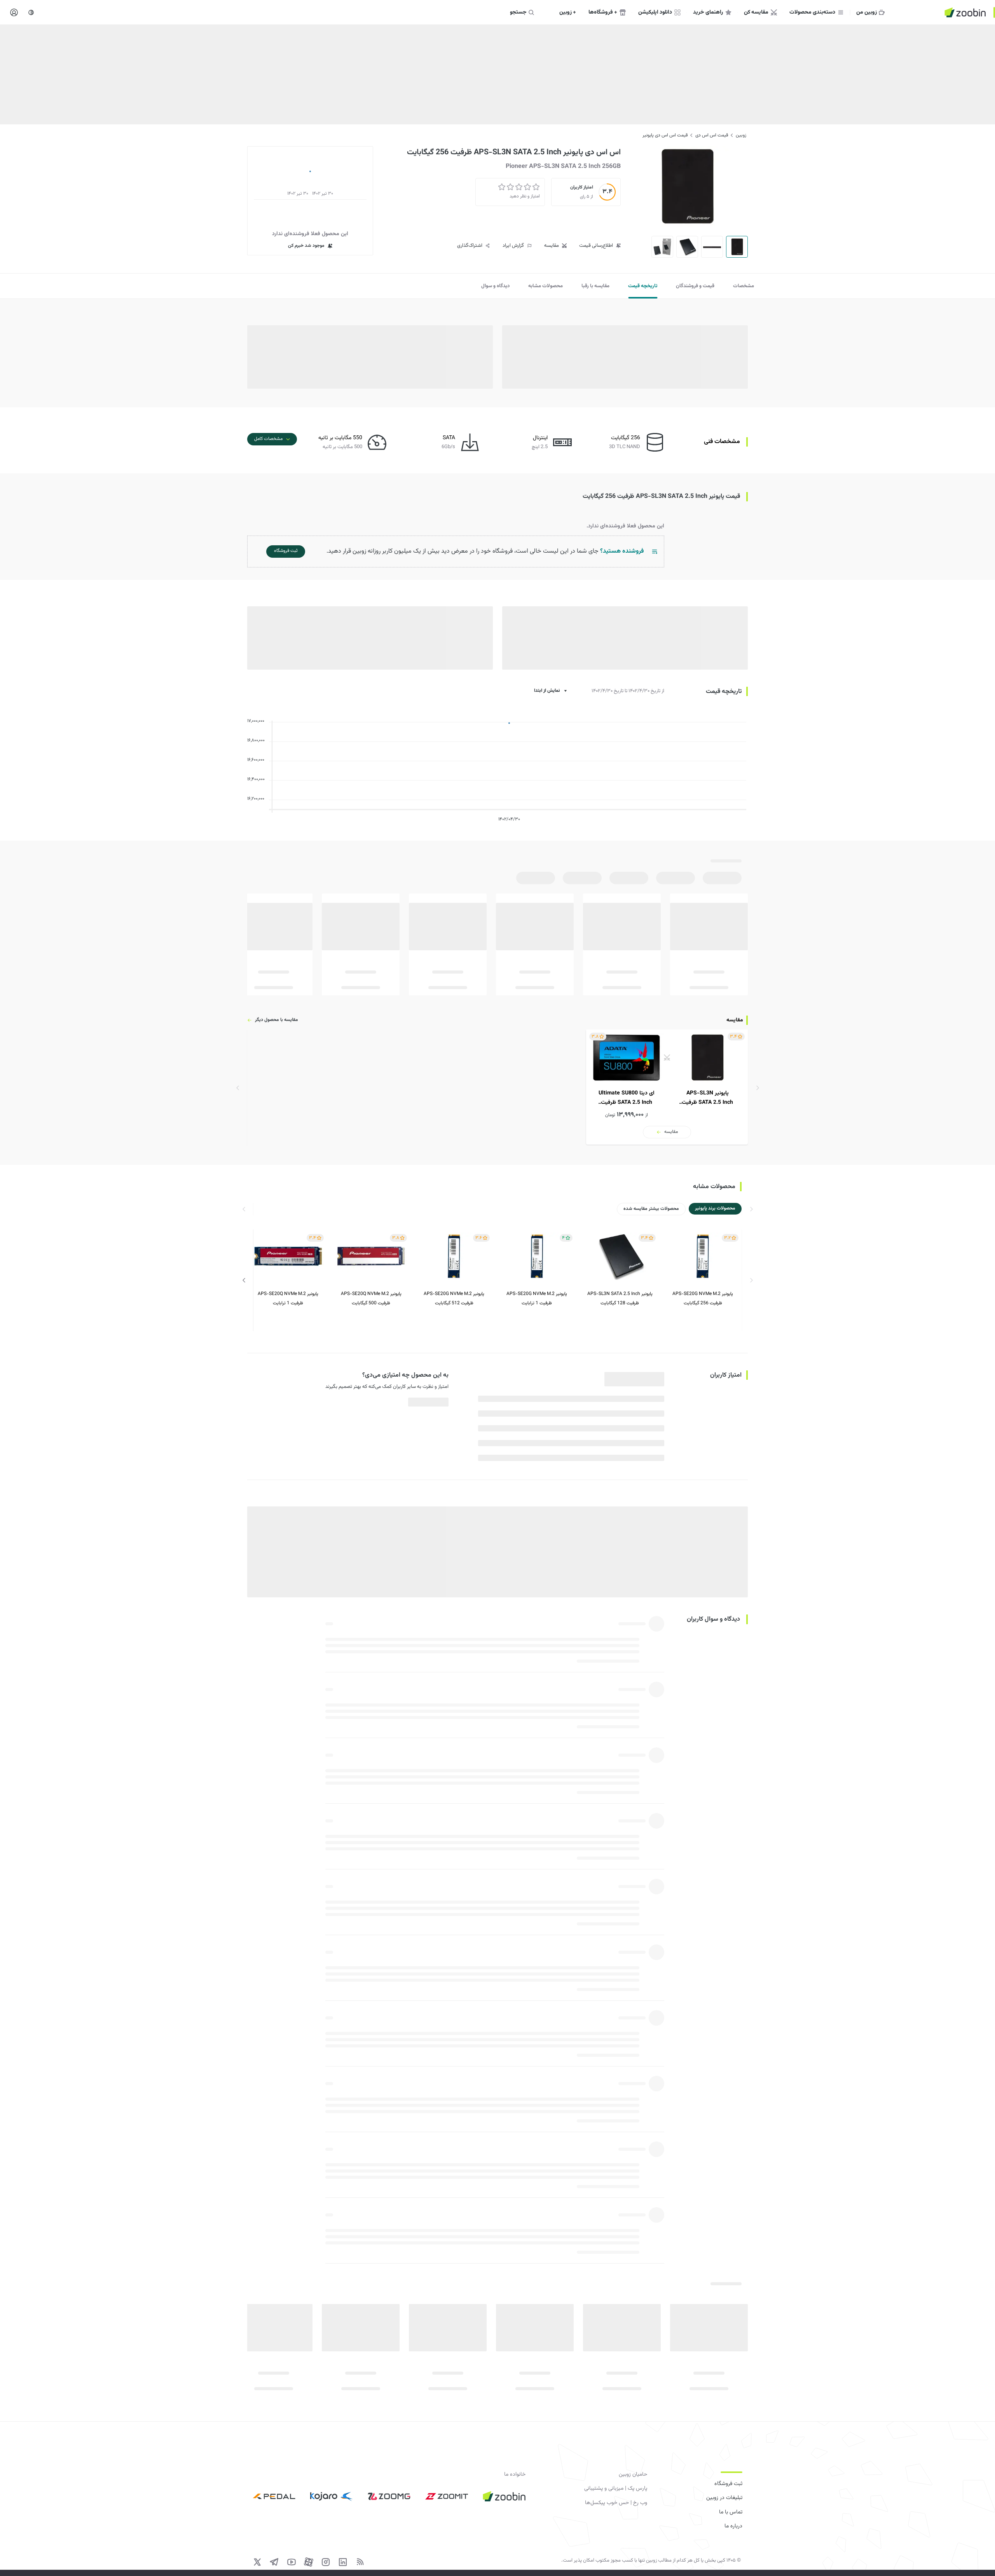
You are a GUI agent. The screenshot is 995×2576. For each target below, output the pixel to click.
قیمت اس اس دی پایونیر (665, 135)
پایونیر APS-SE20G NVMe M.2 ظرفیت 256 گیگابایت (703, 1298)
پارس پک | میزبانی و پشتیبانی (616, 2489)
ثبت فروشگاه (728, 2484)
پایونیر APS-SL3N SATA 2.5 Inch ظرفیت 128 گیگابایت (620, 1298)
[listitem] (667, 1087)
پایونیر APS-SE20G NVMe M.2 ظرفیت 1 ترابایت (537, 1298)
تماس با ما (731, 2512)
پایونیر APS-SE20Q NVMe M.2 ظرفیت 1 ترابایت (288, 1298)
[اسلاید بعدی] (244, 1280)
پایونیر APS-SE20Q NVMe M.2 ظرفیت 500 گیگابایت (371, 1298)
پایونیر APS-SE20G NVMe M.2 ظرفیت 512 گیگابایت (454, 1298)
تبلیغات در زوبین (724, 2498)
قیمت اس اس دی (712, 135)
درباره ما (733, 2526)
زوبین (741, 135)
